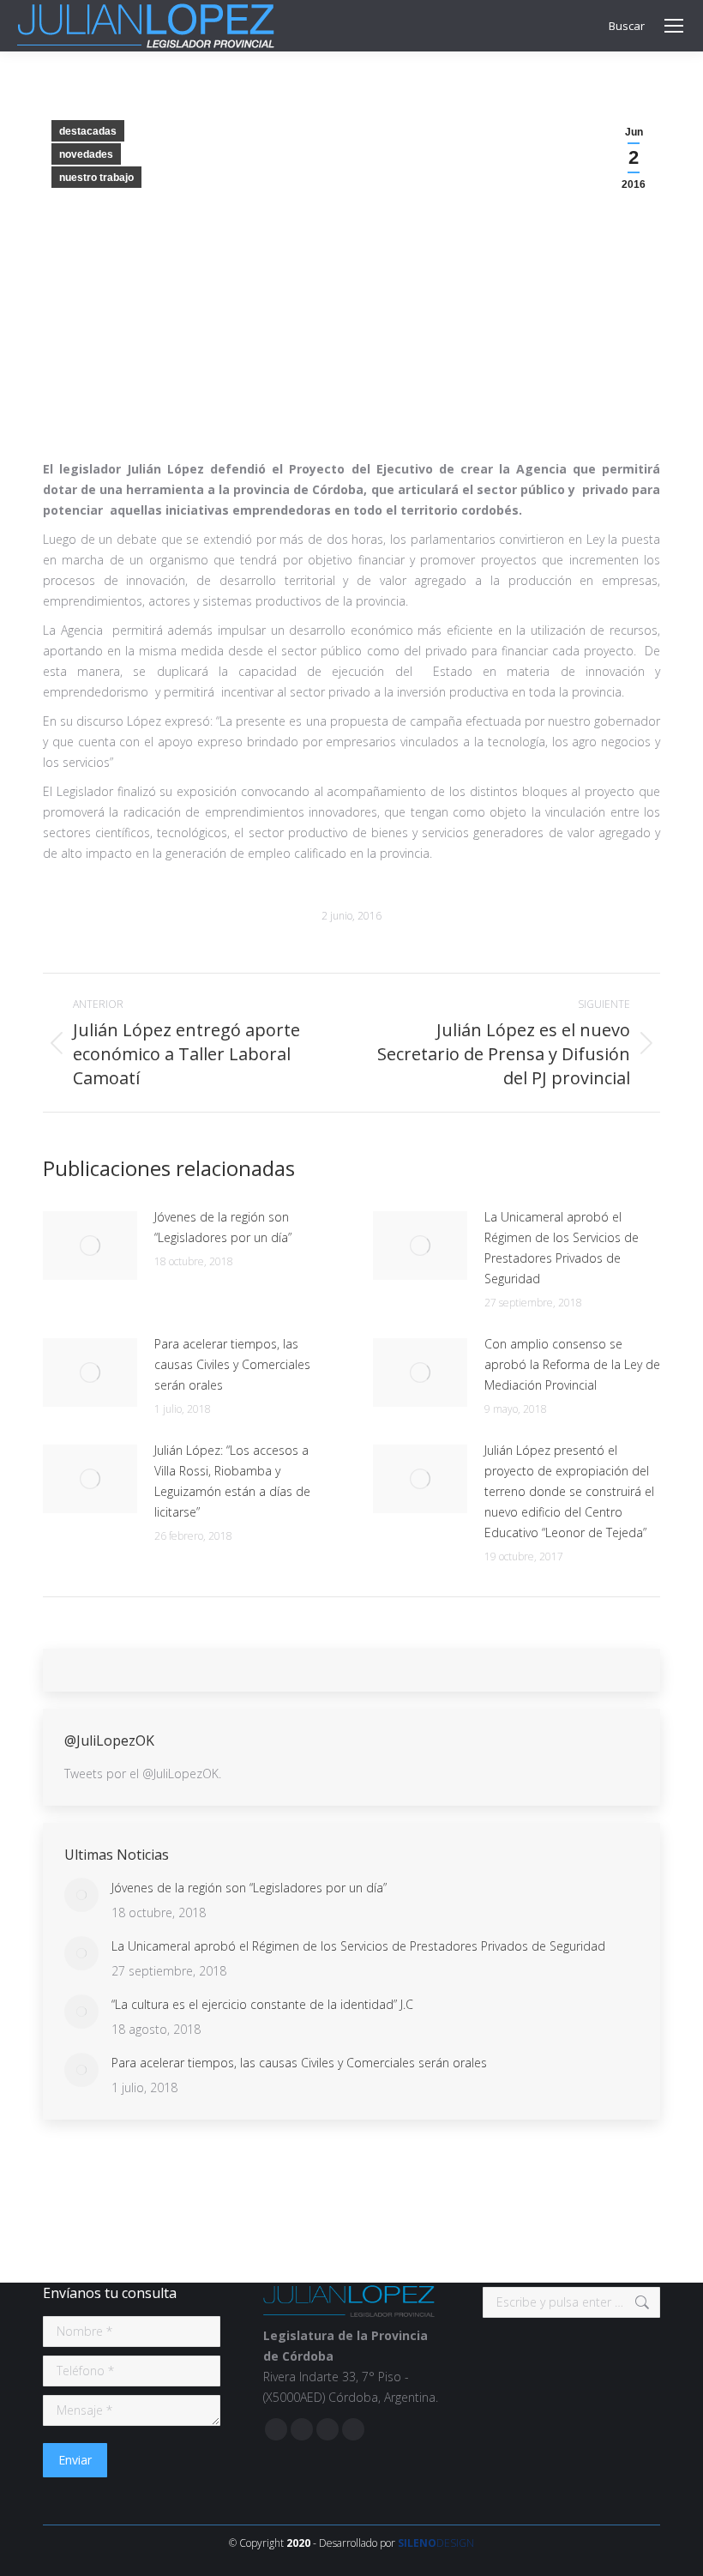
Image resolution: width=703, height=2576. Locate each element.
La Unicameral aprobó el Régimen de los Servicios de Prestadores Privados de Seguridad (562, 1248)
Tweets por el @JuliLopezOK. (143, 1774)
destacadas (88, 131)
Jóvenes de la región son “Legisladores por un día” (223, 1227)
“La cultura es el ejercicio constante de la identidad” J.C (262, 2004)
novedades (86, 154)
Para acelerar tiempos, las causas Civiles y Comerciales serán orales (232, 1364)
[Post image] (90, 1246)
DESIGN (436, 2543)
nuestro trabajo (96, 178)
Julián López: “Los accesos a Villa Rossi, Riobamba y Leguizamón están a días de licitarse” (232, 1481)
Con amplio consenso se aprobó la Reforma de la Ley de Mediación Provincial (572, 1364)
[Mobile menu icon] (674, 26)
